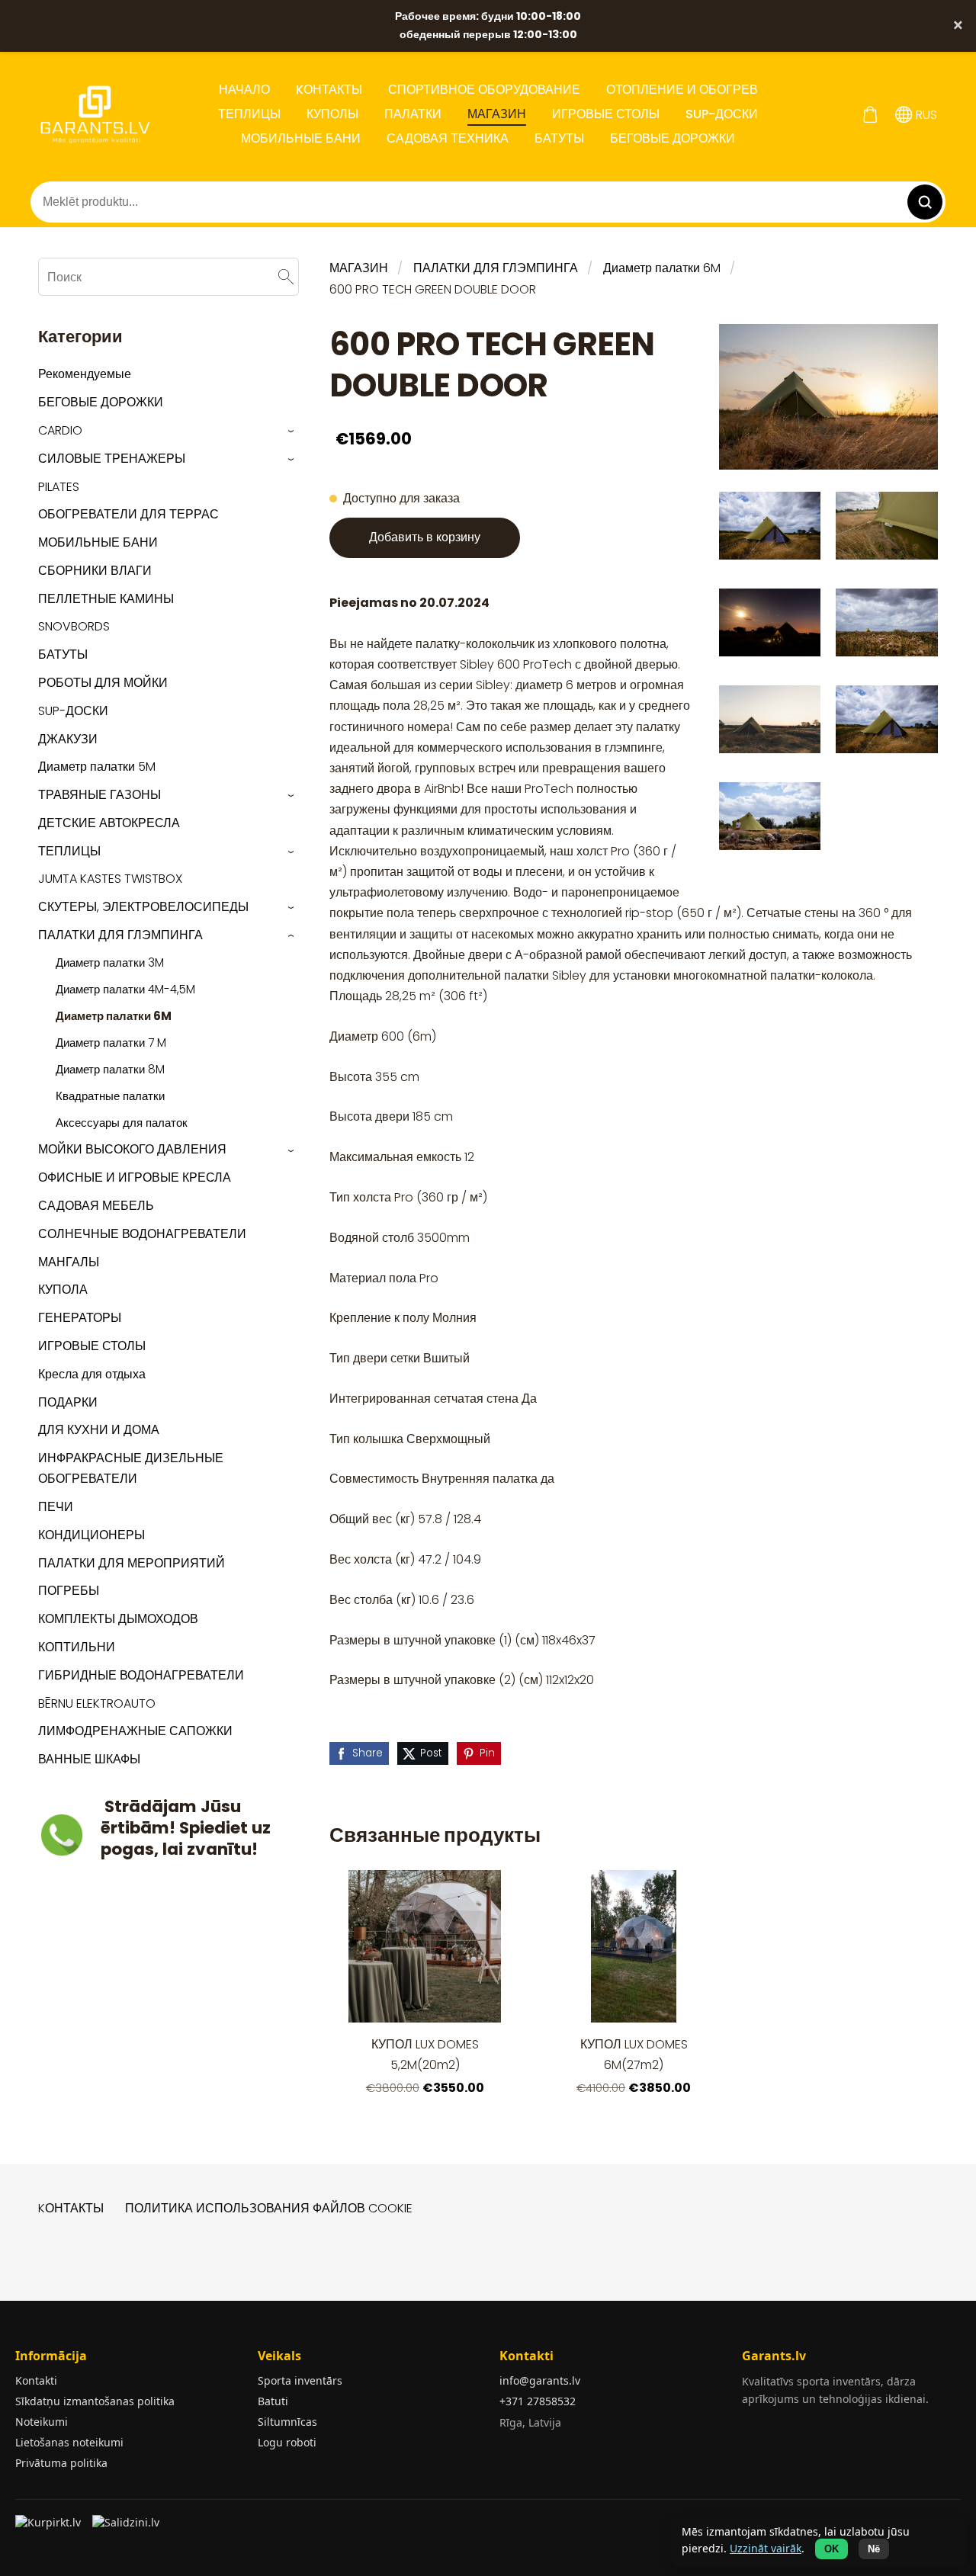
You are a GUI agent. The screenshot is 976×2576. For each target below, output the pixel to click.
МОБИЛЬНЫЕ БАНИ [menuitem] (301, 138)
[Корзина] (870, 115)
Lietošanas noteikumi (69, 2442)
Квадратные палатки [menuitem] (110, 1096)
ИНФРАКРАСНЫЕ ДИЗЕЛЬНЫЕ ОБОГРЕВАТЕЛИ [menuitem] (131, 1468)
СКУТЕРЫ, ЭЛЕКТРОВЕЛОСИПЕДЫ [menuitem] (143, 907)
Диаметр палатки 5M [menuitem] (97, 767)
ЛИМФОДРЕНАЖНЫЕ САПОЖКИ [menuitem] (135, 1731)
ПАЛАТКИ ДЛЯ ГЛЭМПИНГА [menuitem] (120, 935)
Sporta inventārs (300, 2380)
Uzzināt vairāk (766, 2548)
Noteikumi (42, 2422)
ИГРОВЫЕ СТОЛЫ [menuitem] (606, 114)
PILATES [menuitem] (59, 487)
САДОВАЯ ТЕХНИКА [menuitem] (448, 138)
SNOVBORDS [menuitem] (74, 626)
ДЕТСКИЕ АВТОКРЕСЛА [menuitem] (109, 823)
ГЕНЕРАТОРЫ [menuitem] (80, 1318)
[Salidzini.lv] (127, 2527)
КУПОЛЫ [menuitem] (332, 114)
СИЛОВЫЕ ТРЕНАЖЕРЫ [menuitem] (112, 459)
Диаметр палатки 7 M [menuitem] (111, 1043)
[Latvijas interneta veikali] (50, 2527)
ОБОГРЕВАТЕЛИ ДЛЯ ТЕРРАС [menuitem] (128, 514)
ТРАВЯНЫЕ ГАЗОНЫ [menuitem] (100, 795)
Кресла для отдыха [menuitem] (92, 1374)
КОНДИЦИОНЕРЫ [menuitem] (91, 1535)
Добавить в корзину (425, 537)
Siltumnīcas (287, 2422)
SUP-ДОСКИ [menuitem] (722, 114)
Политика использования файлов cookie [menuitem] (269, 2208)
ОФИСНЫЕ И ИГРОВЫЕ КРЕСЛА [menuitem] (135, 1177)
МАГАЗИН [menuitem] (497, 114)
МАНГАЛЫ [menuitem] (69, 1262)
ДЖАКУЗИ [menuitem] (68, 739)
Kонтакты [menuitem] (329, 90)
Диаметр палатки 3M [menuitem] (110, 962)
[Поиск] (286, 276)
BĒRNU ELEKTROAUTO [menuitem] (97, 1703)
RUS (925, 115)
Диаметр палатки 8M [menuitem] (110, 1069)
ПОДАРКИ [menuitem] (68, 1402)
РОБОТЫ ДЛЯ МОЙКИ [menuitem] (103, 683)
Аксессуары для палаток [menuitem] (122, 1123)
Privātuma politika (61, 2463)
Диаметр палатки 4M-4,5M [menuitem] (125, 989)
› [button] (292, 431)
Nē (874, 2549)
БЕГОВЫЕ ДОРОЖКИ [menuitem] (673, 138)
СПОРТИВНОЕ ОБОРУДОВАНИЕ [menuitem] (484, 90)
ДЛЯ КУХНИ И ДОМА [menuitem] (99, 1430)
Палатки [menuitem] (413, 114)
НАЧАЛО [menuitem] (244, 90)
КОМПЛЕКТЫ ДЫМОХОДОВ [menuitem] (118, 1619)
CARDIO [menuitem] (60, 430)
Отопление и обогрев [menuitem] (682, 90)
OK (832, 2549)
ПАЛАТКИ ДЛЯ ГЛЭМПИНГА (496, 268)
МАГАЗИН (359, 268)
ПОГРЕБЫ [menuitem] (69, 1591)
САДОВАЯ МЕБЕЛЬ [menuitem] (96, 1206)
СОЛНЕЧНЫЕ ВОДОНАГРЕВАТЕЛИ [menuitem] (142, 1234)
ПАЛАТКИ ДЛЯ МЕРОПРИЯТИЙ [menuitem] (132, 1563)
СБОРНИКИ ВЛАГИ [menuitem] (95, 571)
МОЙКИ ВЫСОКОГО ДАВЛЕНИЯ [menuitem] (132, 1149)
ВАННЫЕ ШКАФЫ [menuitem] (89, 1759)
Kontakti (36, 2380)
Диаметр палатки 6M (662, 268)
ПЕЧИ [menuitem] (56, 1507)
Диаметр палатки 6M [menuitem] (114, 1016)
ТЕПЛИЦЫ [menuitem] (249, 114)
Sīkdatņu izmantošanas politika (95, 2401)
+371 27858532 (538, 2401)
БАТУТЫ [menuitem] (559, 138)
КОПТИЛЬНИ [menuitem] (77, 1647)
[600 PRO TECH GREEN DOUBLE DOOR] (770, 526)
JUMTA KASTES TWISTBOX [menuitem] (110, 879)
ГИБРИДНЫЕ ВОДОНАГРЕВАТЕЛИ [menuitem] (141, 1675)
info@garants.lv (540, 2380)
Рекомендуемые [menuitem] (85, 374)
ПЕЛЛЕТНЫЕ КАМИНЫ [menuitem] (106, 599)
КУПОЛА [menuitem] (63, 1290)
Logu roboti (287, 2442)
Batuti (273, 2401)
